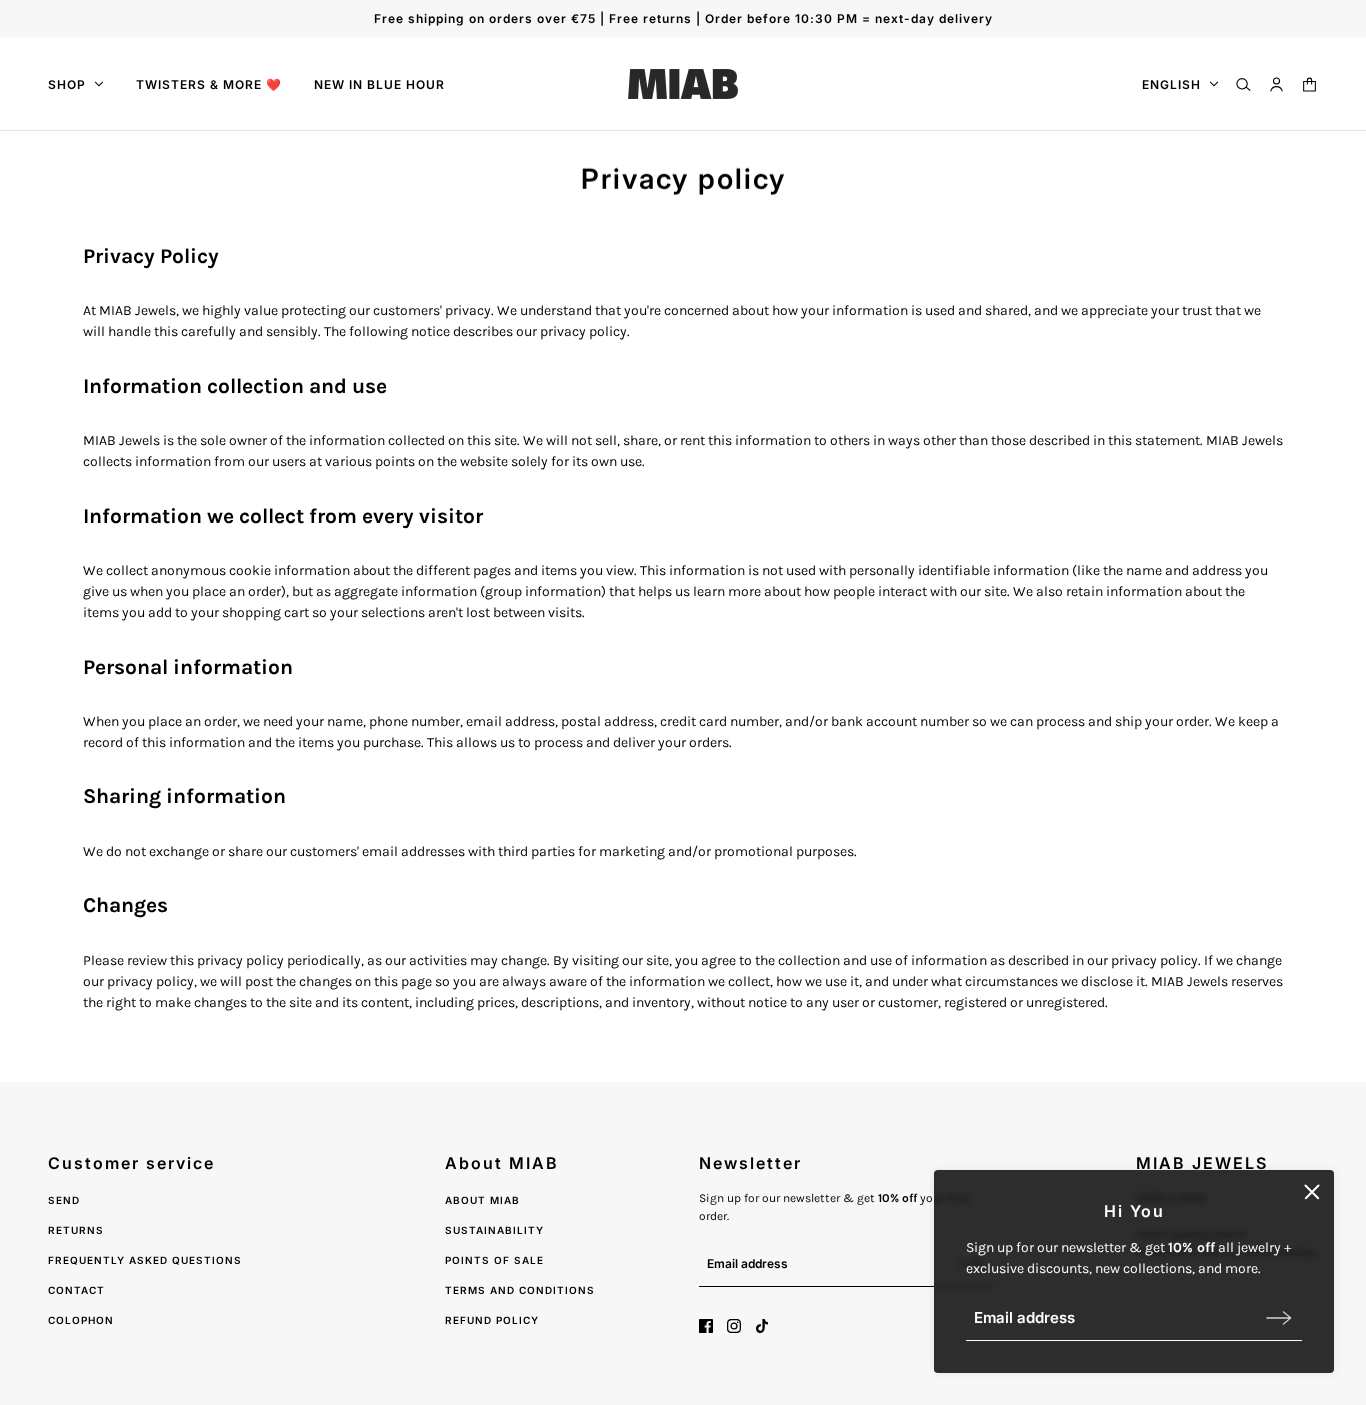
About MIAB (482, 1200)
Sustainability (494, 1230)
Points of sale (494, 1260)
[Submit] (1279, 1317)
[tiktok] (762, 1326)
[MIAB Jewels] (683, 84)
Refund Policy (492, 1320)
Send (64, 1200)
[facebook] (706, 1326)
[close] (1312, 1192)
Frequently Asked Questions (145, 1260)
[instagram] (734, 1326)
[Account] (1276, 84)
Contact (76, 1290)
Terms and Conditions (520, 1290)
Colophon (81, 1320)
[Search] (1243, 84)
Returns (76, 1230)
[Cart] (1309, 84)
